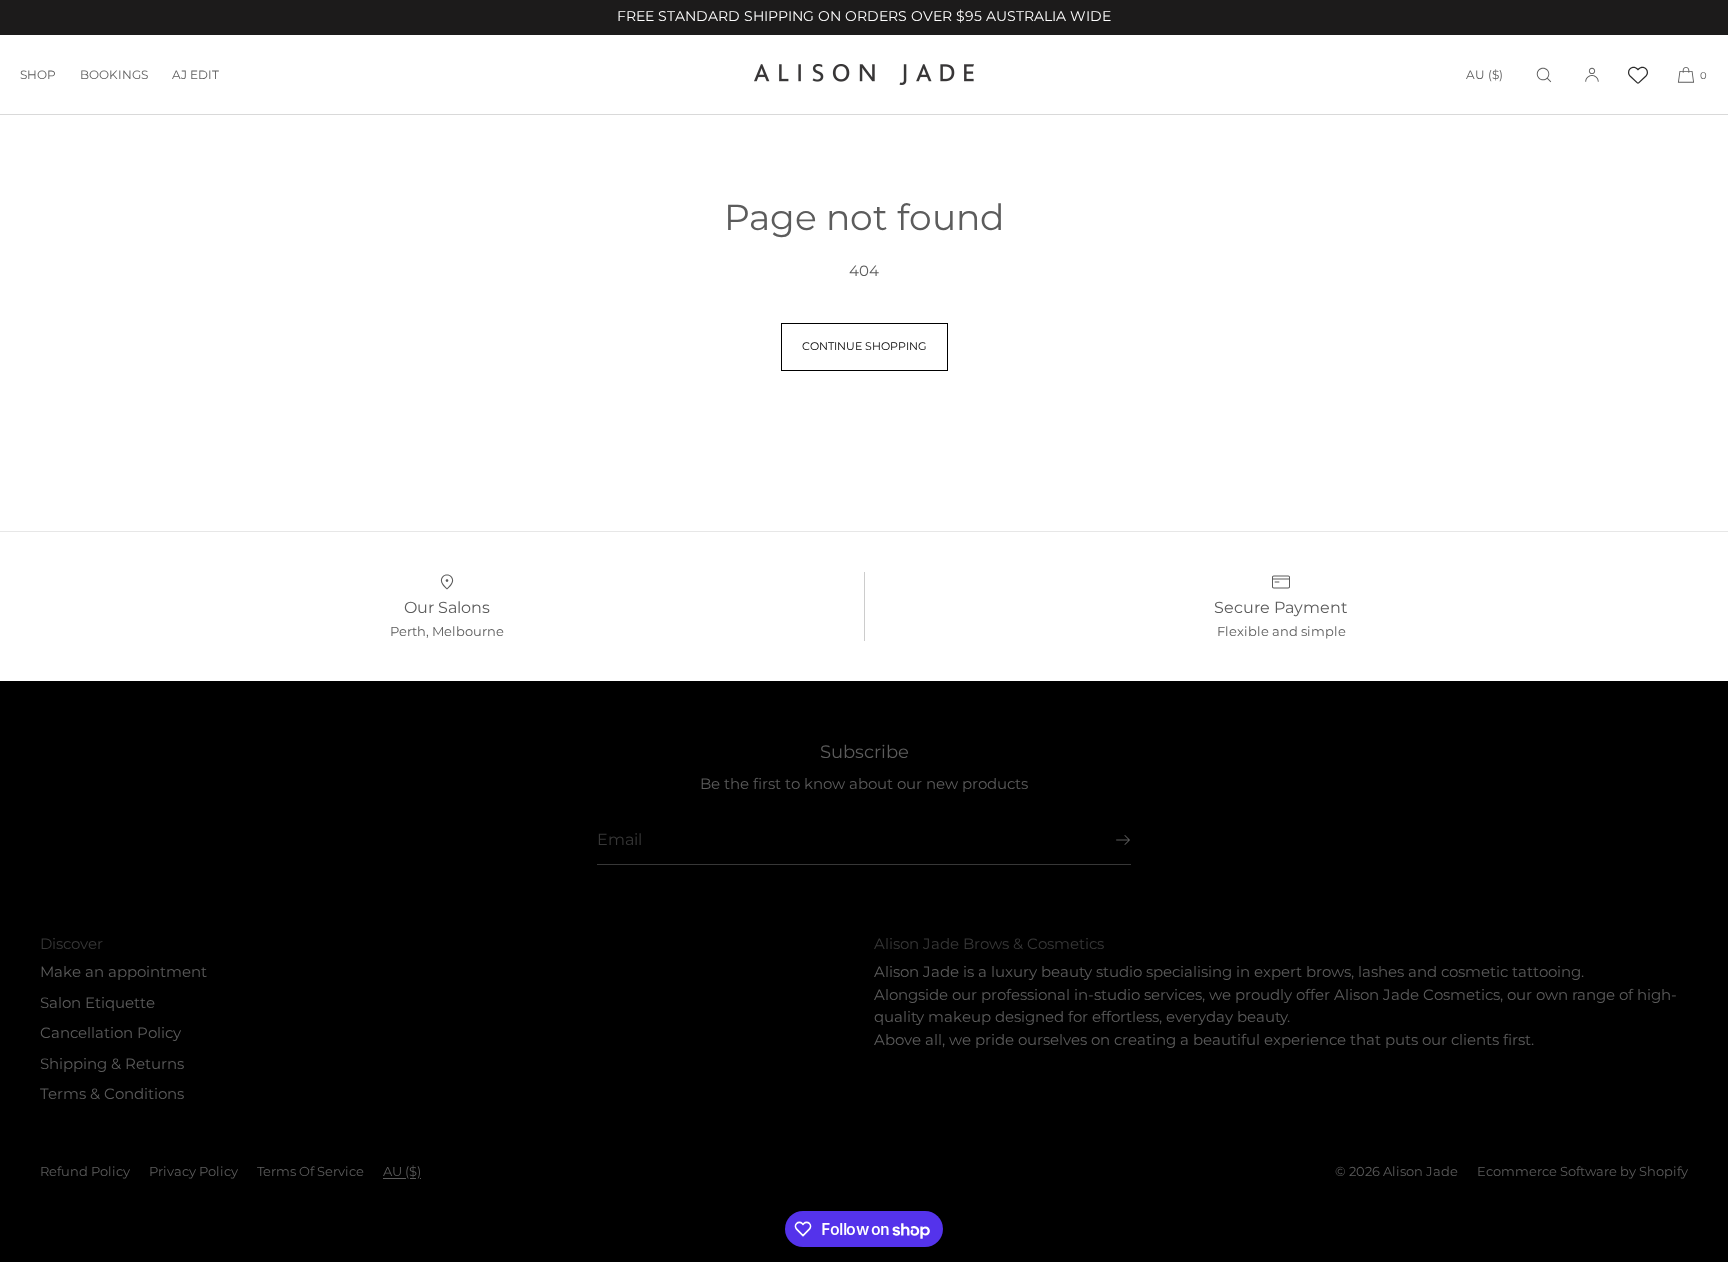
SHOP (38, 74)
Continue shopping (864, 346)
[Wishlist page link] (1638, 75)
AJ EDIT (195, 74)
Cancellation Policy (110, 1032)
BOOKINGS (114, 74)
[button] (1544, 74)
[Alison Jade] (864, 75)
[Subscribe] (1106, 840)
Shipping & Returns (112, 1063)
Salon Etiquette (97, 1002)
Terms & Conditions (112, 1093)
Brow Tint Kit (185, 1213)
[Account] (1592, 74)
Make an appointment (123, 971)
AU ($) (1484, 74)
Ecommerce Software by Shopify (1582, 1171)
